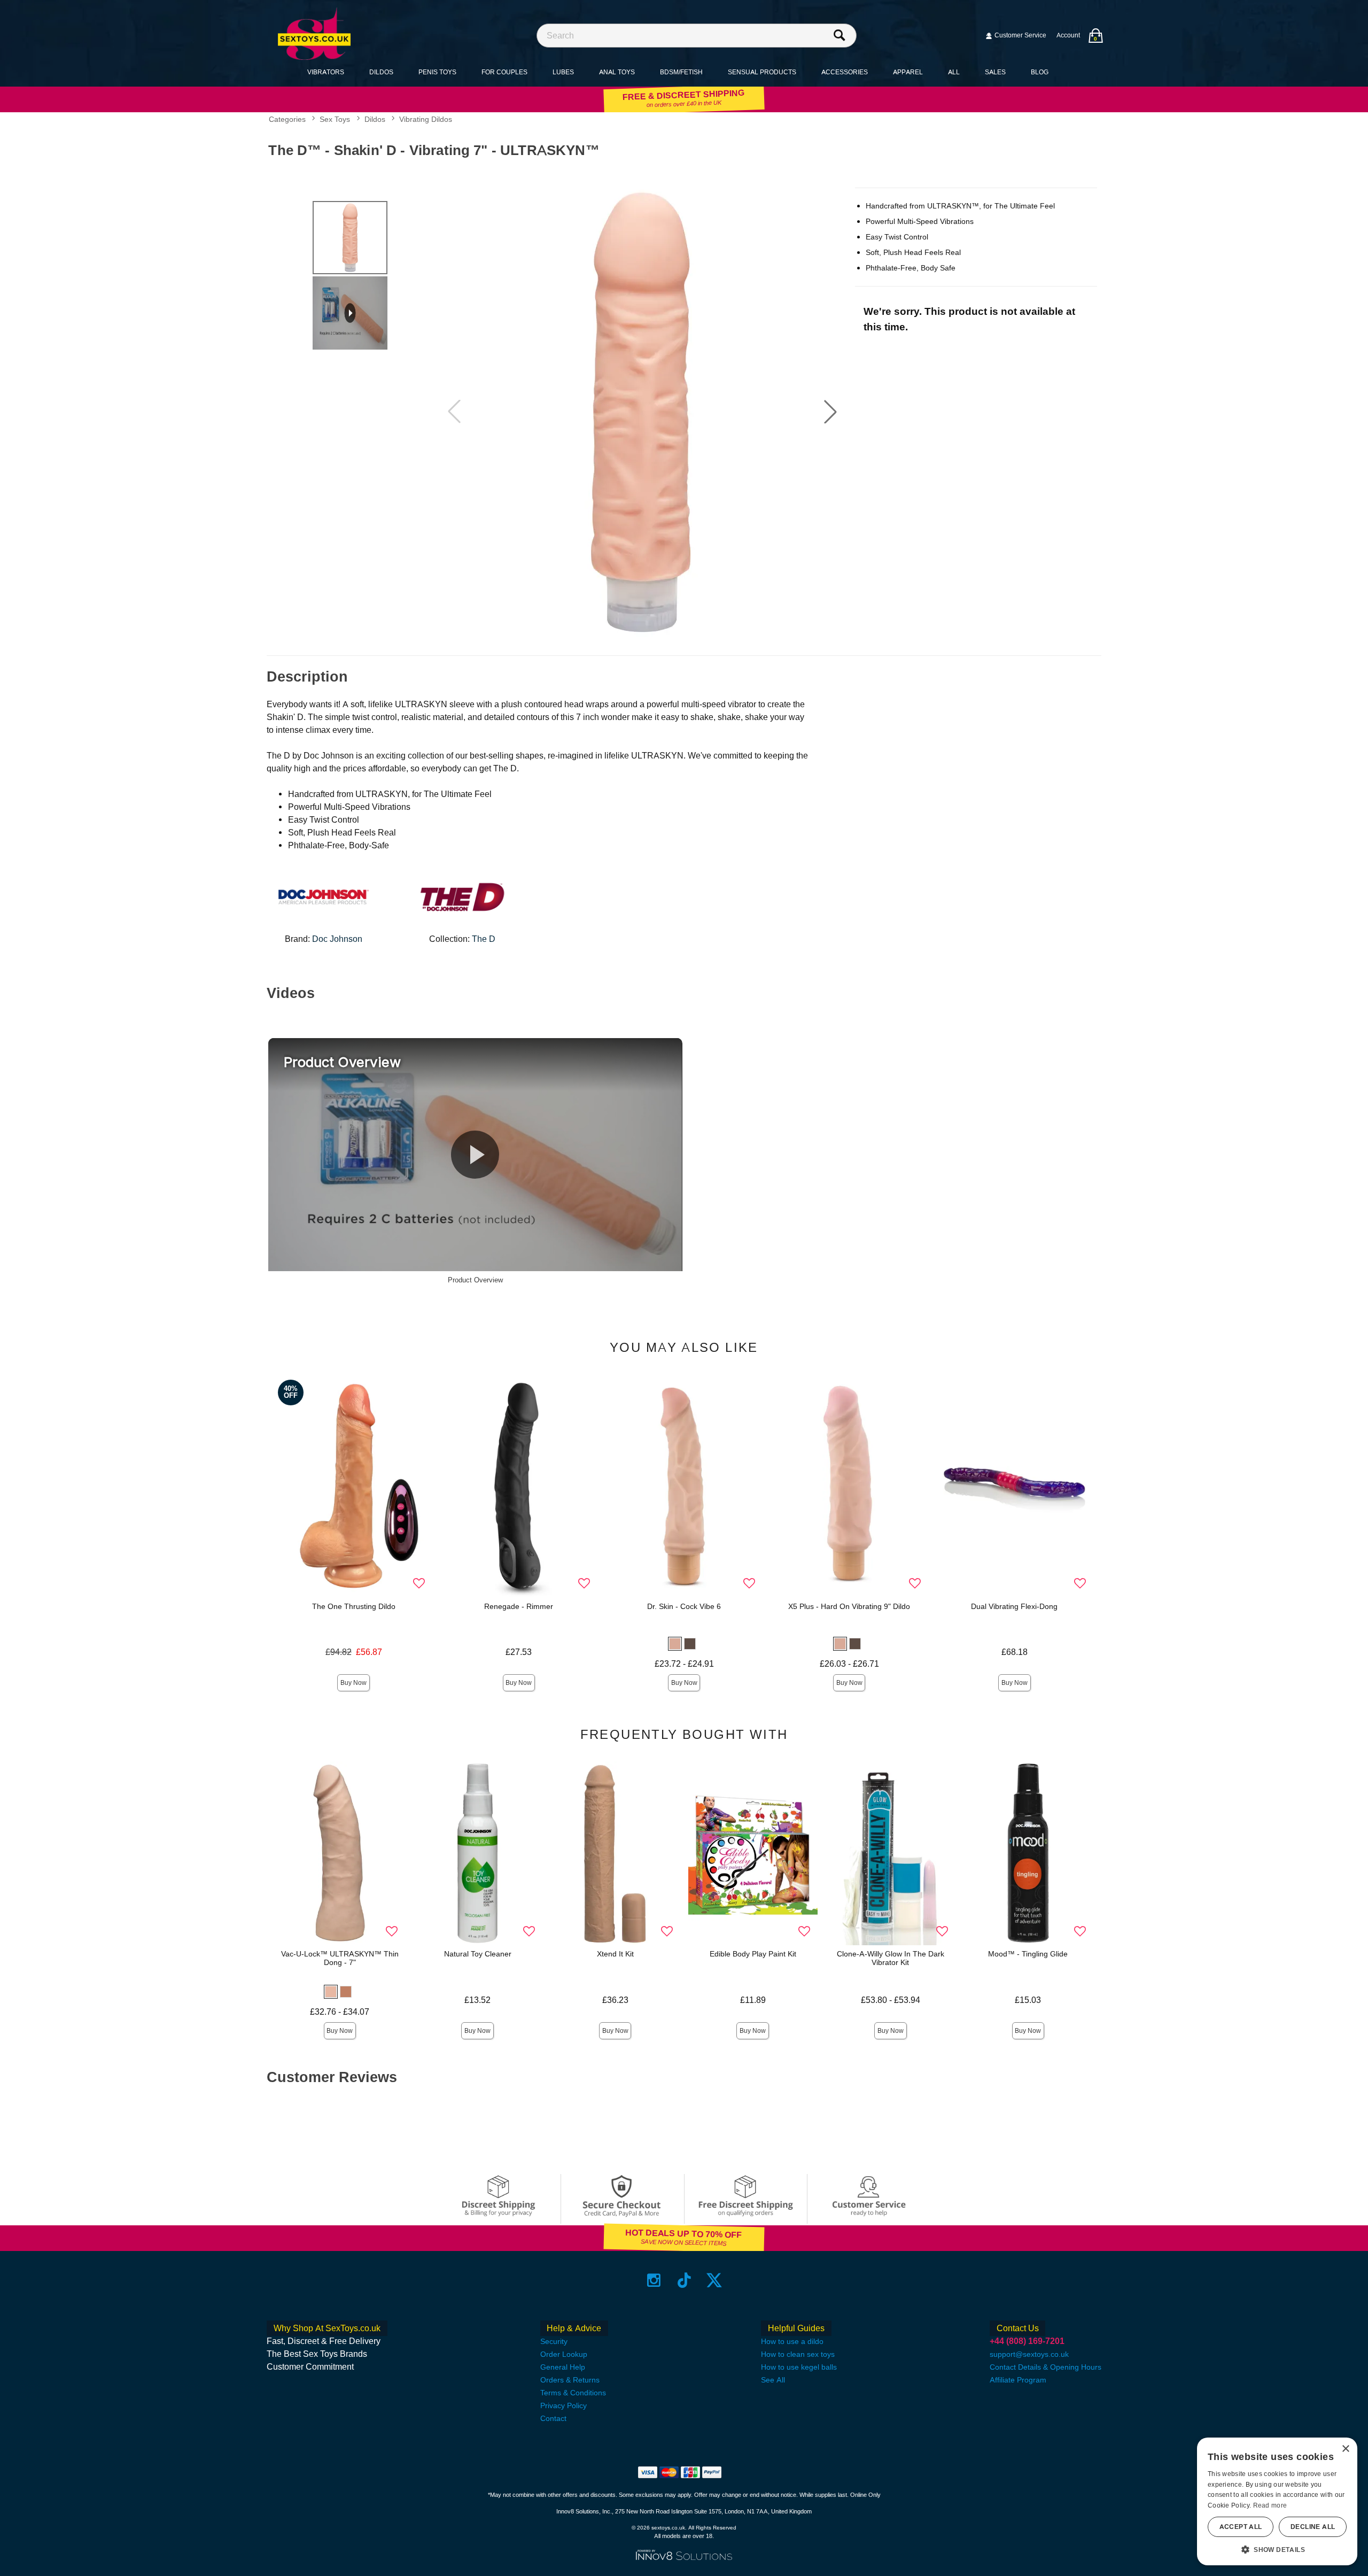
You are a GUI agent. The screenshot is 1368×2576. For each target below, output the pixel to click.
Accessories (845, 72)
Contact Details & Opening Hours (1046, 2367)
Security (554, 2341)
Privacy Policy (563, 2405)
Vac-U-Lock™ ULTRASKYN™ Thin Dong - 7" (340, 1958)
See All (773, 2380)
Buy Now (353, 1683)
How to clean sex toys (798, 2354)
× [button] (1345, 2449)
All (954, 72)
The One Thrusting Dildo (354, 1606)
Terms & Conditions (573, 2393)
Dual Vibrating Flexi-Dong (1014, 1606)
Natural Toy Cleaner (478, 1954)
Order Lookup (564, 2354)
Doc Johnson (337, 939)
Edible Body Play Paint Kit (753, 1954)
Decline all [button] (1313, 2527)
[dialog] (1277, 2501)
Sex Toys (335, 120)
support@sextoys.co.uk (1029, 2354)
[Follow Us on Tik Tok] (684, 2280)
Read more (1270, 2505)
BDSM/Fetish (681, 72)
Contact (553, 2418)
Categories (287, 120)
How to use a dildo (792, 2341)
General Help (563, 2367)
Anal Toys (617, 72)
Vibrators (326, 72)
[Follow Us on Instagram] (654, 2280)
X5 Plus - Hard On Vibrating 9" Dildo (849, 1606)
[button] (830, 412)
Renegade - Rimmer (519, 1606)
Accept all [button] (1241, 2527)
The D (484, 939)
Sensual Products (762, 72)
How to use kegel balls (799, 2367)
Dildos (381, 72)
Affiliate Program (1018, 2380)
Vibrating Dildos (426, 120)
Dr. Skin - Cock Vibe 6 (684, 1606)
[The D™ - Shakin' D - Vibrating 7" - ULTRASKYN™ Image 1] (642, 412)
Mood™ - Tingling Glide (1028, 1954)
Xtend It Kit (615, 1954)
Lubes (563, 72)
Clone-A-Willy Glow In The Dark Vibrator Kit (891, 1958)
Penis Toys (437, 72)
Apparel (908, 72)
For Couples (504, 72)
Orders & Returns (570, 2380)
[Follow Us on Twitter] (714, 2280)
